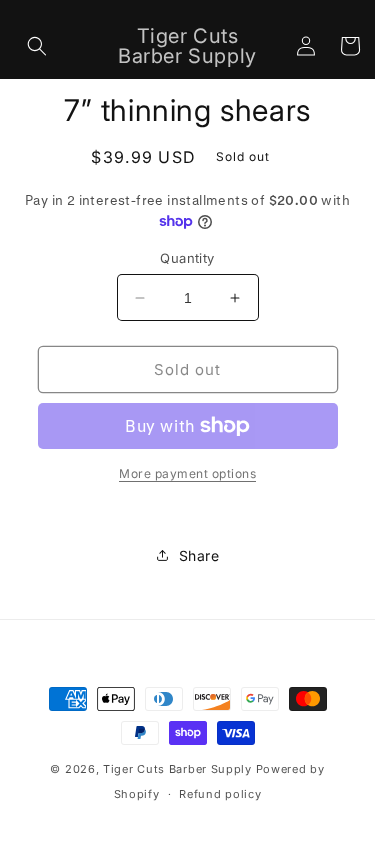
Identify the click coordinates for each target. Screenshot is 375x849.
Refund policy (220, 794)
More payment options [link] (187, 473)
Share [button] (199, 555)
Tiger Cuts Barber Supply (177, 769)
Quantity (187, 258)
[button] (37, 46)
